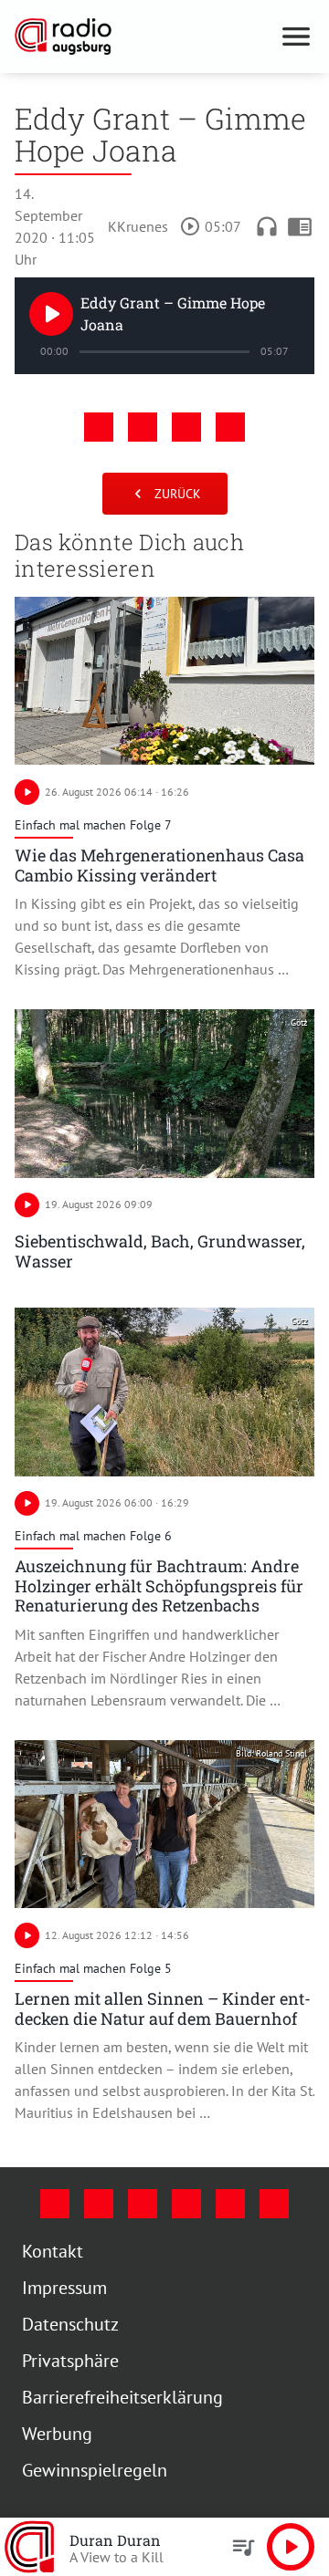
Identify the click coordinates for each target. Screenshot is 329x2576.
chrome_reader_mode (300, 226)
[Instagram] (99, 2204)
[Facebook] (55, 2204)
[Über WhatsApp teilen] (186, 427)
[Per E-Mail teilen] (230, 427)
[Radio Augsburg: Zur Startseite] (143, 37)
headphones (267, 226)
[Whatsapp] (274, 2204)
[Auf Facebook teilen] (99, 427)
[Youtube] (143, 2204)
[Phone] (230, 2204)
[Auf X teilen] (143, 427)
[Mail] (186, 2204)
